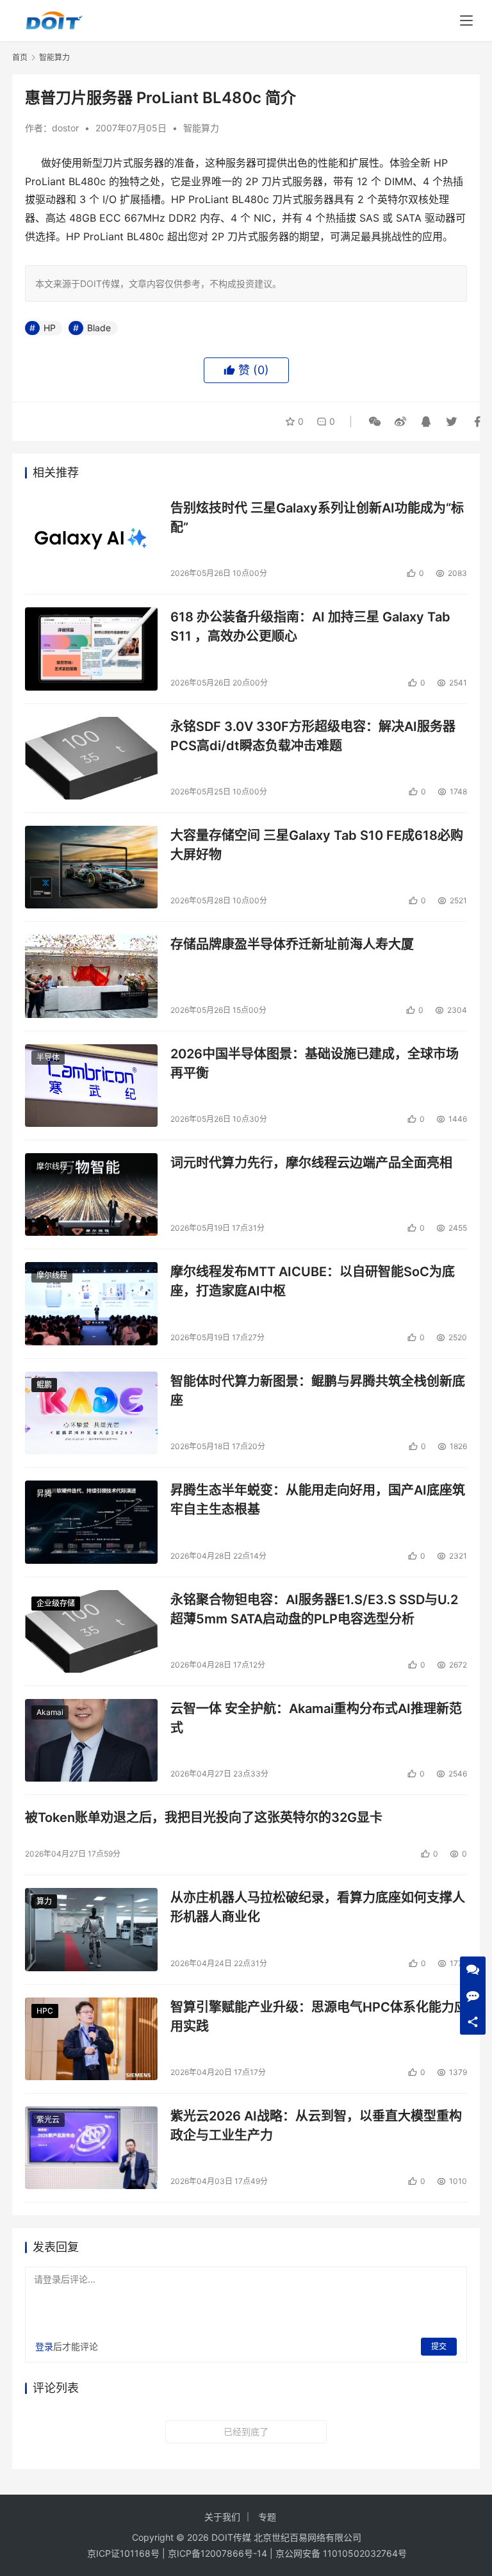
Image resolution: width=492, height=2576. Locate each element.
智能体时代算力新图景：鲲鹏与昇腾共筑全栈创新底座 (318, 1391)
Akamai (50, 1712)
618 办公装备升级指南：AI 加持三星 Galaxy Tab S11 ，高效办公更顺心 (310, 626)
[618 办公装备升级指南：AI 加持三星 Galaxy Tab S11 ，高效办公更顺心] (91, 649)
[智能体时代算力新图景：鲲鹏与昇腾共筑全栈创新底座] (91, 1413)
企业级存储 (56, 1603)
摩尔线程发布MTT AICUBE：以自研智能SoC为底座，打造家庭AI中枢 (313, 1281)
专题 (267, 2517)
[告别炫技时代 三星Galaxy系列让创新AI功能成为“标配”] (91, 540)
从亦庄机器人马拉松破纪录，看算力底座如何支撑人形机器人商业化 (318, 1907)
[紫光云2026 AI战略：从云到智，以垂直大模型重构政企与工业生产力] (91, 2148)
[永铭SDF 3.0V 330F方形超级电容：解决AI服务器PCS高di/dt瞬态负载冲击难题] (91, 758)
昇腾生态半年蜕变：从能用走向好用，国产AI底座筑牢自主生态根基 (318, 1499)
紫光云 (48, 2120)
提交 (439, 2346)
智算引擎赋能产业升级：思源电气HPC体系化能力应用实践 (319, 2016)
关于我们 (222, 2517)
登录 (44, 2346)
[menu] (466, 21)
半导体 (48, 1057)
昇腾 (44, 1494)
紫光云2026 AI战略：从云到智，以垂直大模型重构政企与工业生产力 (316, 2125)
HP (50, 328)
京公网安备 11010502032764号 (341, 2553)
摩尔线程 (52, 1166)
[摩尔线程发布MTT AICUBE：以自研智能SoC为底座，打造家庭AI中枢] (91, 1303)
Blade (99, 328)
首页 (20, 57)
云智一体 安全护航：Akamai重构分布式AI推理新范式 (316, 1718)
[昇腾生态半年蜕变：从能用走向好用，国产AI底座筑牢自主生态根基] (91, 1522)
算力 (44, 1901)
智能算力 (201, 128)
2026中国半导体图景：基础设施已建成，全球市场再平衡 (315, 1063)
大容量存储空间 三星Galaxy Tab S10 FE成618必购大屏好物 (317, 845)
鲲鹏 (44, 1385)
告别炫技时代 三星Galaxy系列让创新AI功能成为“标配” (317, 517)
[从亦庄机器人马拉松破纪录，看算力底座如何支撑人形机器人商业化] (91, 1929)
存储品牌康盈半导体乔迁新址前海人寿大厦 (292, 944)
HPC (45, 2011)
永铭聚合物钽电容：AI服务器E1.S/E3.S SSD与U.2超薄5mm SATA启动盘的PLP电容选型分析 (314, 1609)
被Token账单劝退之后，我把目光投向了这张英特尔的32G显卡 (204, 1817)
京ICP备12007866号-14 (217, 2553)
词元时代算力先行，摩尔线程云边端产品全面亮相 (311, 1163)
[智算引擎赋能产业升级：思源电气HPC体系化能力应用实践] (91, 2039)
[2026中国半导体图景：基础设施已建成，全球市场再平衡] (91, 1086)
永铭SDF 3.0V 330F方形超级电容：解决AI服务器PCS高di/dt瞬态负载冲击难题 (313, 736)
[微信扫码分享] (375, 422)
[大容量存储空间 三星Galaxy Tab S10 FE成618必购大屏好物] (91, 867)
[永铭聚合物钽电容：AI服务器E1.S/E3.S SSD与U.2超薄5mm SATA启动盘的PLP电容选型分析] (91, 1631)
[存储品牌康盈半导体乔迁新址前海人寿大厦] (91, 976)
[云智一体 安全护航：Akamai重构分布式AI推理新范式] (91, 1740)
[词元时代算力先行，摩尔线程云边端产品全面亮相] (91, 1194)
